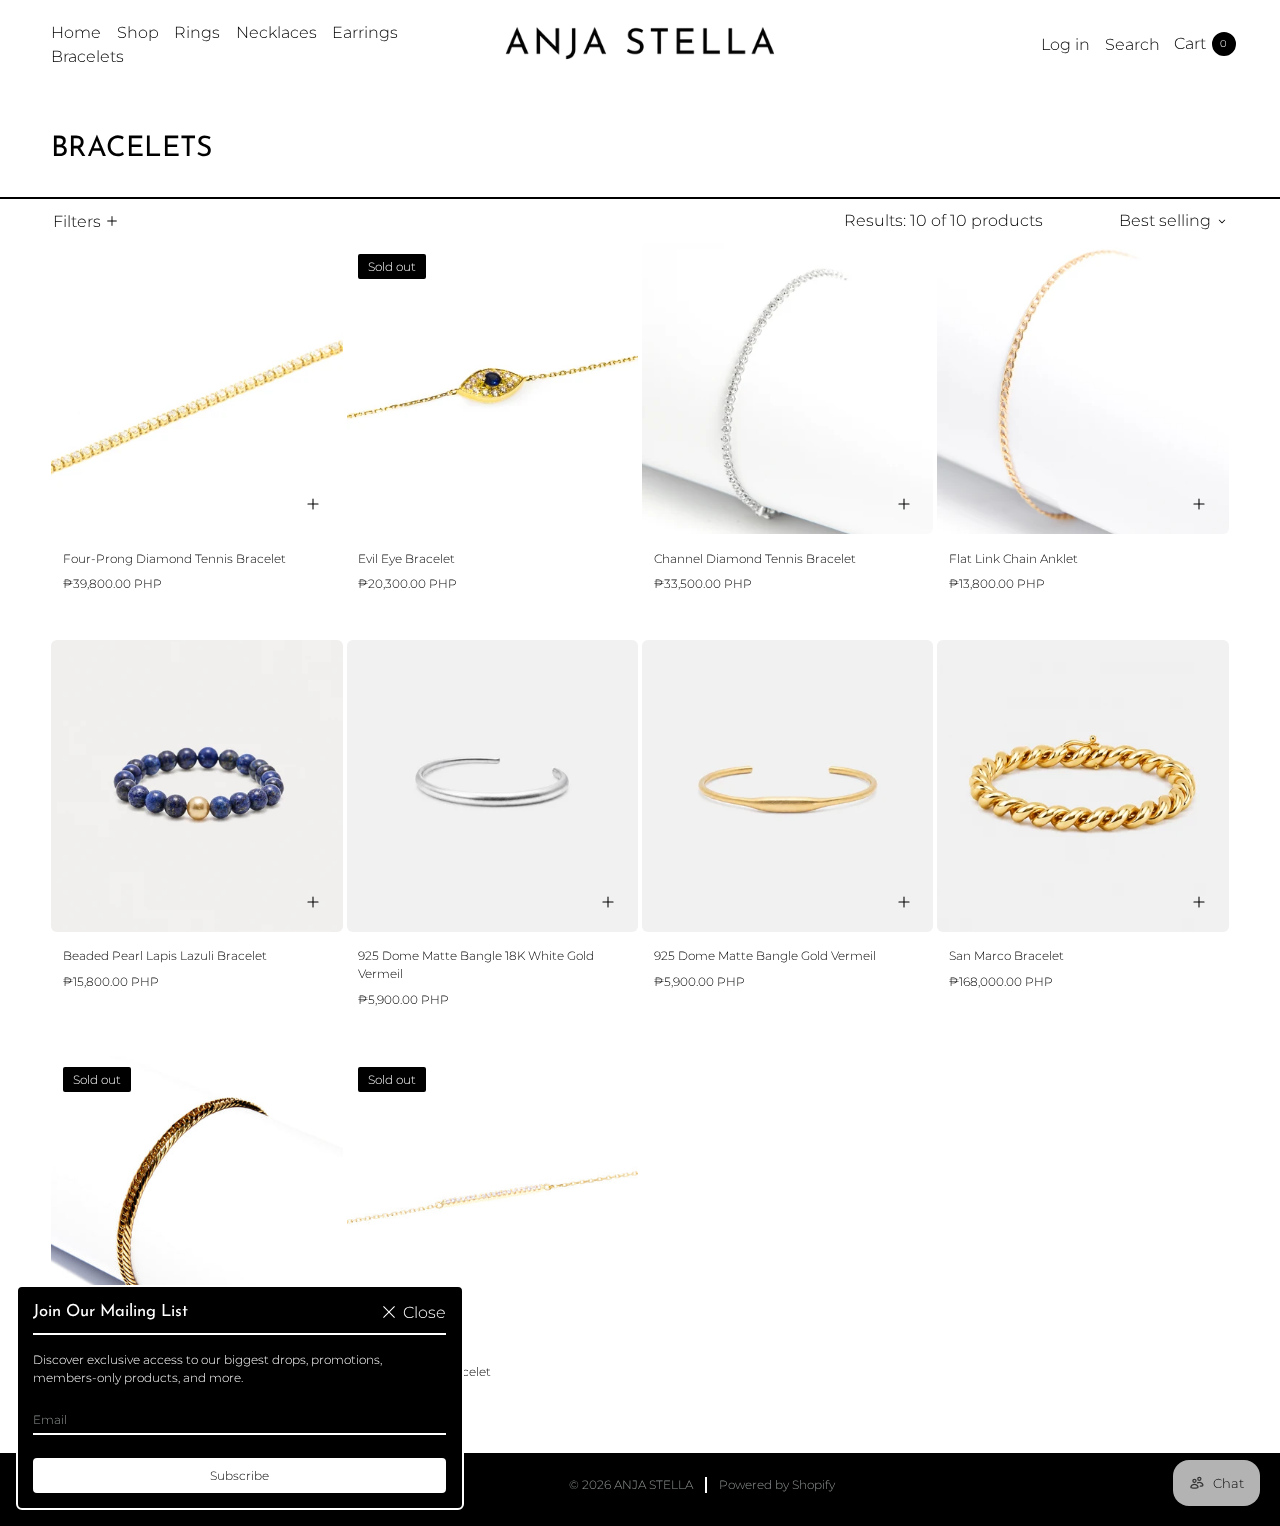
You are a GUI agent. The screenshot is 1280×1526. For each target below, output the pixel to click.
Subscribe (239, 1475)
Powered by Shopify (777, 1484)
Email (50, 1419)
